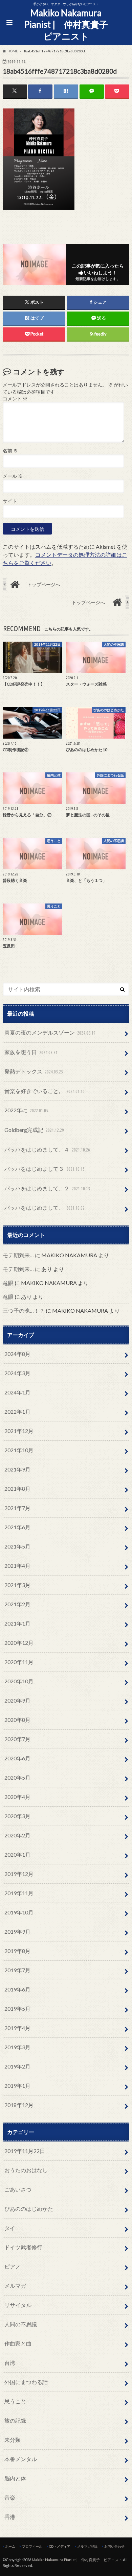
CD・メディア (60, 2546)
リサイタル (18, 2305)
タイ (10, 2228)
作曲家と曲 (18, 2343)
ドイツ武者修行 (23, 2247)
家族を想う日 (31, 1052)
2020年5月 (17, 1777)
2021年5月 (17, 1546)
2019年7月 (17, 1970)
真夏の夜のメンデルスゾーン (50, 1032)
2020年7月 (17, 1739)
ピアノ (13, 2266)
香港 (10, 2517)
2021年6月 (17, 1527)
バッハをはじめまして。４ (47, 1149)
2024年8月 (17, 1354)
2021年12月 (19, 1431)
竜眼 (8, 1283)
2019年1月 (17, 2086)
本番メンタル (21, 2459)
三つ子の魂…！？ (24, 1310)
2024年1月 (17, 1392)
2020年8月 (17, 1720)
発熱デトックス (34, 1071)
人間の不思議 (21, 2324)
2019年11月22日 (25, 2151)
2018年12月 (19, 2105)
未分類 (13, 2440)
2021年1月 (17, 1623)
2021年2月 (17, 1604)
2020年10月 (19, 1681)
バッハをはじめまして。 (45, 1207)
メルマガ (15, 2286)
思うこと (15, 2401)
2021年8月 (17, 1489)
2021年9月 (17, 1469)
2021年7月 (17, 1508)
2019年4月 (17, 2028)
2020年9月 (17, 1700)
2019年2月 (17, 2066)
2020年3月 (17, 1816)
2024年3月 (17, 1373)
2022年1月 (17, 1411)
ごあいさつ (18, 2189)
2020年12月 (19, 1643)
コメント (15, 399)
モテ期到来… (18, 1255)
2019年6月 (17, 1989)
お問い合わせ (114, 2546)
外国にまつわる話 (26, 2382)
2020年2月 (17, 1835)
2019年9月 (17, 1931)
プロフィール (32, 2546)
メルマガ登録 (87, 2546)
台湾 (10, 2363)
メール (13, 476)
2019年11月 (19, 1893)
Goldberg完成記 (34, 1130)
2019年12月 (19, 1874)
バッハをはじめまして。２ (47, 1188)
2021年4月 (17, 1566)
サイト (10, 501)
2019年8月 (17, 1951)
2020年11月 (19, 1662)
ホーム (10, 2546)
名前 (10, 451)
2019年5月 (17, 2009)
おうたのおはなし (26, 2170)
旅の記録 (15, 2420)
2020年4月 (17, 1797)
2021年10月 (19, 1450)
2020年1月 (17, 1854)
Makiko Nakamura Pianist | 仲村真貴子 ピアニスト (68, 24)
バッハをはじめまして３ (45, 1169)
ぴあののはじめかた (29, 2209)
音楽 (10, 2497)
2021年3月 (17, 1585)
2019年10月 (19, 1912)
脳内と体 (15, 2478)
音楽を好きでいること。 (45, 1091)
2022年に (26, 1110)
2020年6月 (17, 1758)
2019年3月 (17, 2047)
